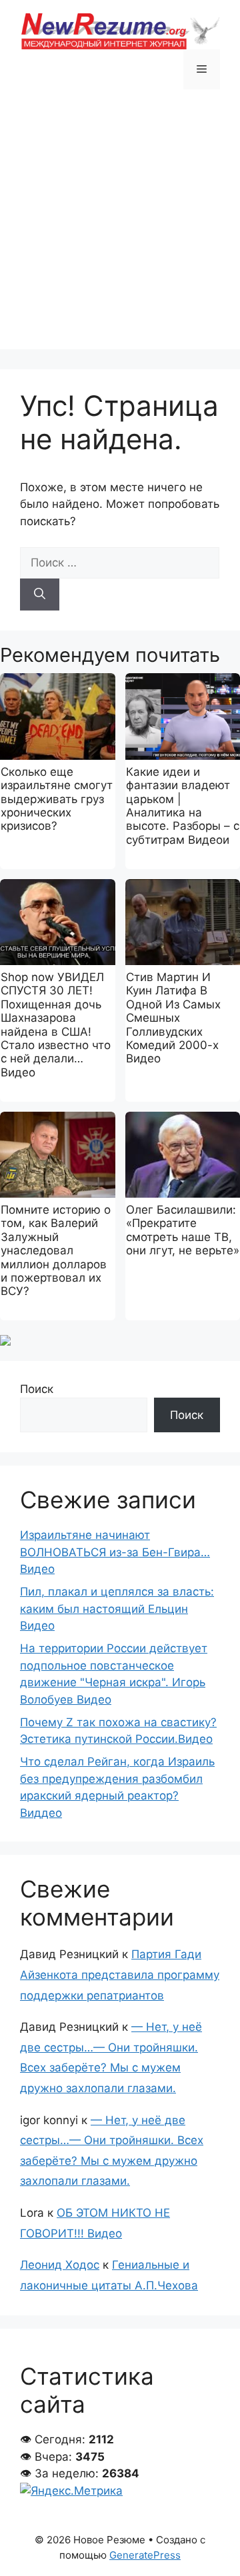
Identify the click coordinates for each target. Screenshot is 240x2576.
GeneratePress (145, 2555)
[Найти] (40, 595)
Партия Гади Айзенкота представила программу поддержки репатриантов (120, 1974)
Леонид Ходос (60, 2265)
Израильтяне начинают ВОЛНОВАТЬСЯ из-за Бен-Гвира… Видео (115, 1552)
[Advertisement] (120, 229)
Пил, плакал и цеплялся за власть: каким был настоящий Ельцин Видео (117, 1609)
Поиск (37, 1389)
